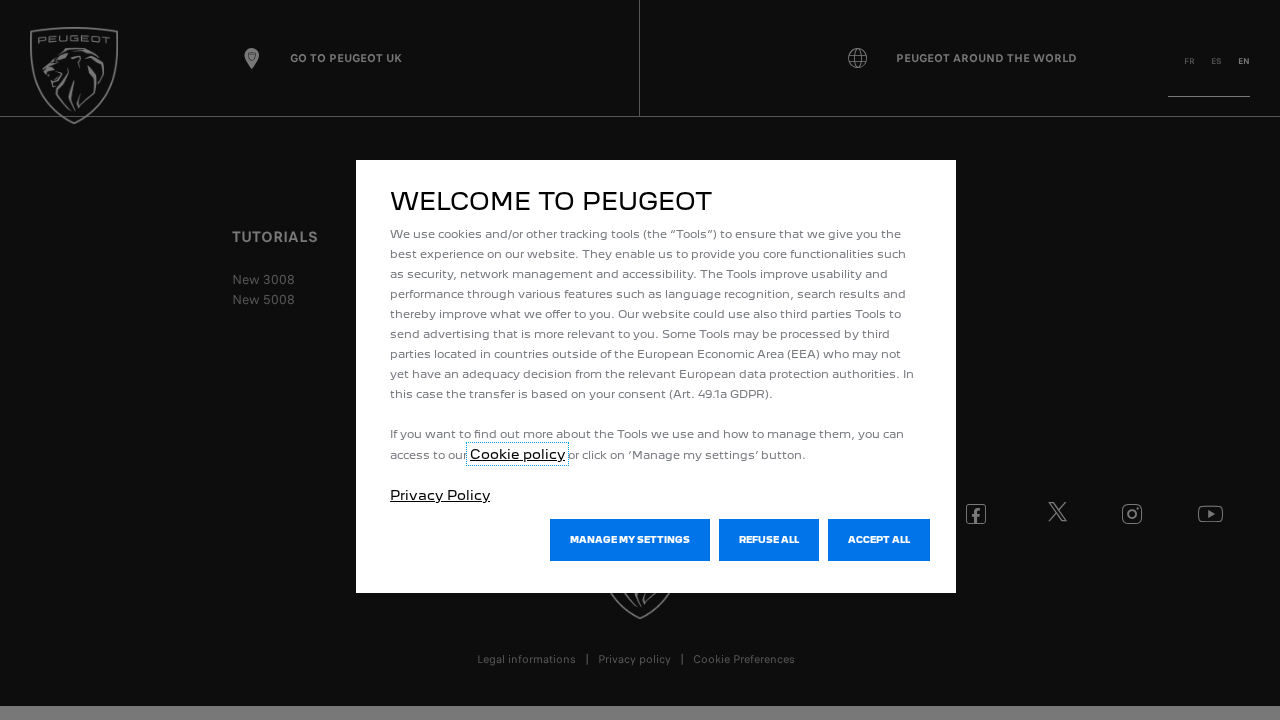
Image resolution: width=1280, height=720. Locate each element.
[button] (630, 540)
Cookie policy (517, 454)
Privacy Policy (440, 495)
